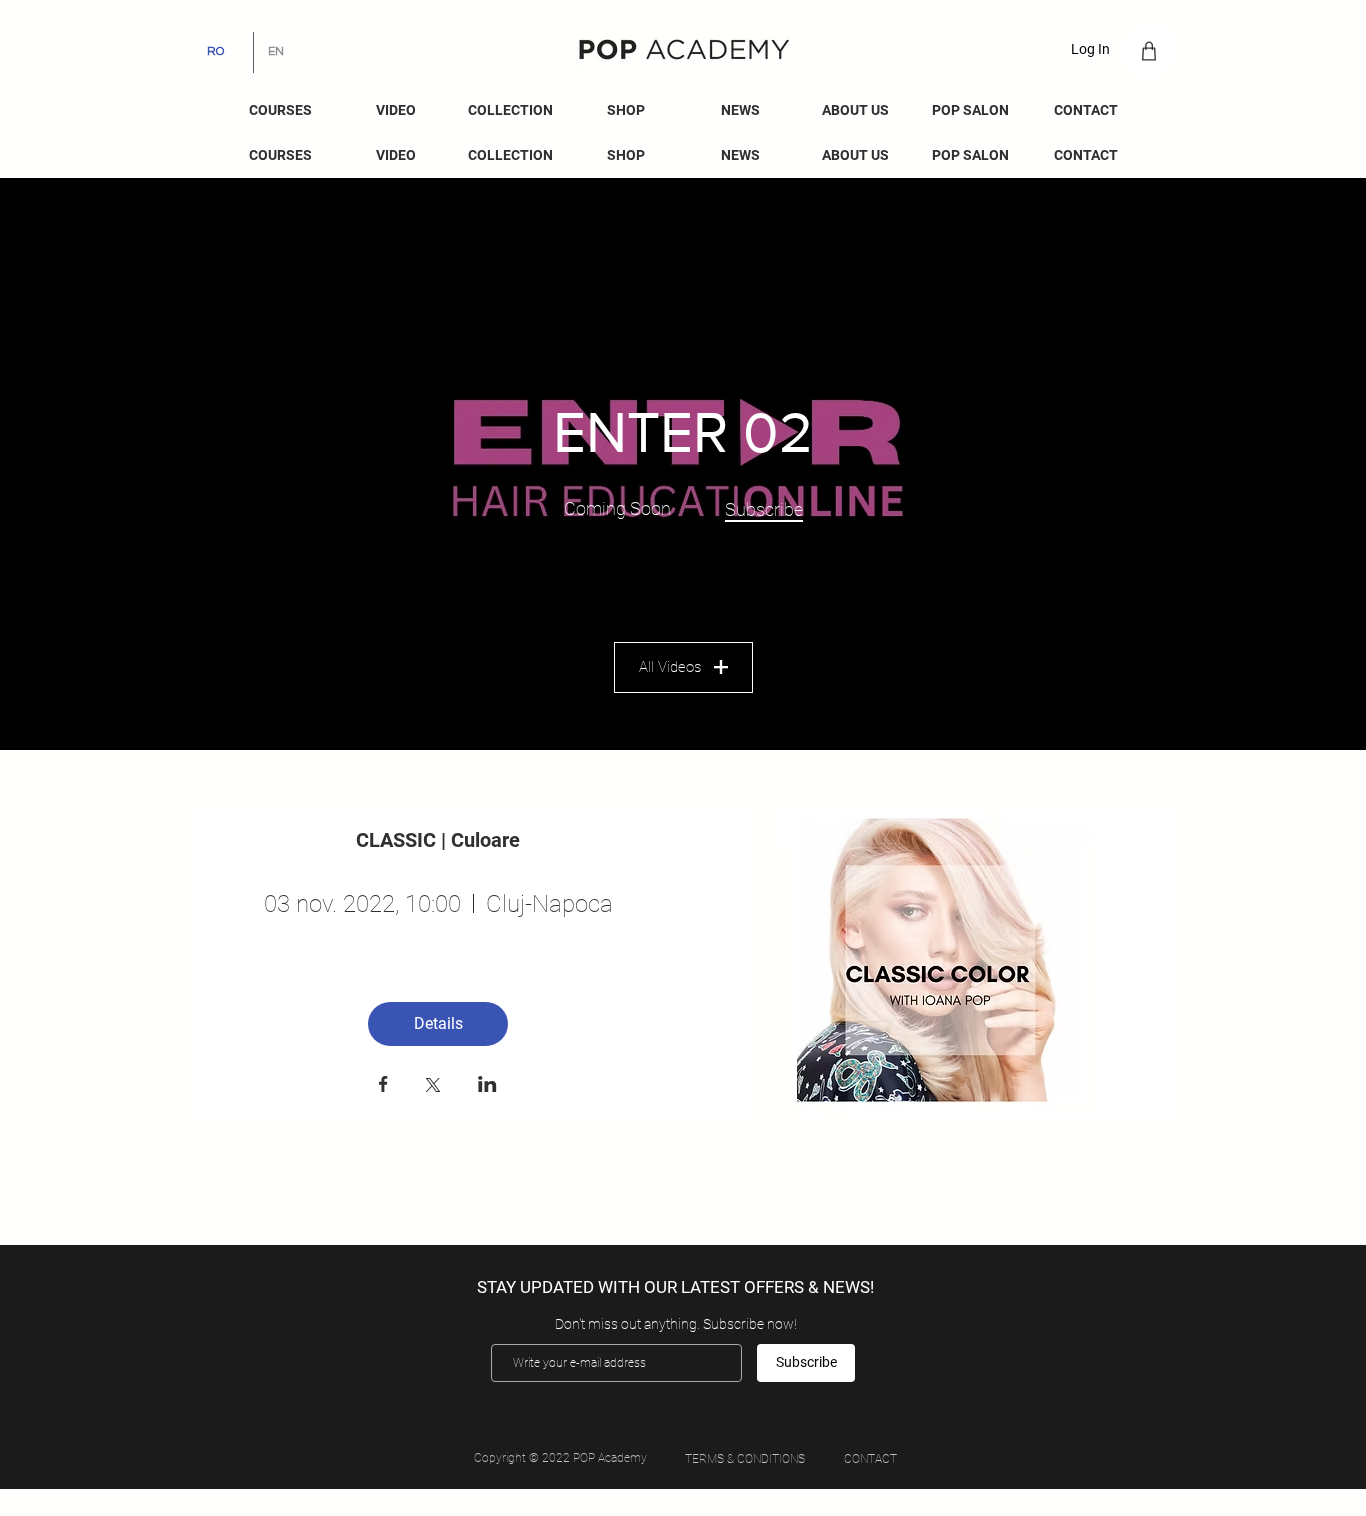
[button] (740, 110)
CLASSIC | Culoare (438, 840)
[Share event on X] (433, 1087)
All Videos (670, 667)
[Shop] (1148, 50)
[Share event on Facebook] (383, 1086)
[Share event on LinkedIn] (487, 1086)
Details (438, 1023)
